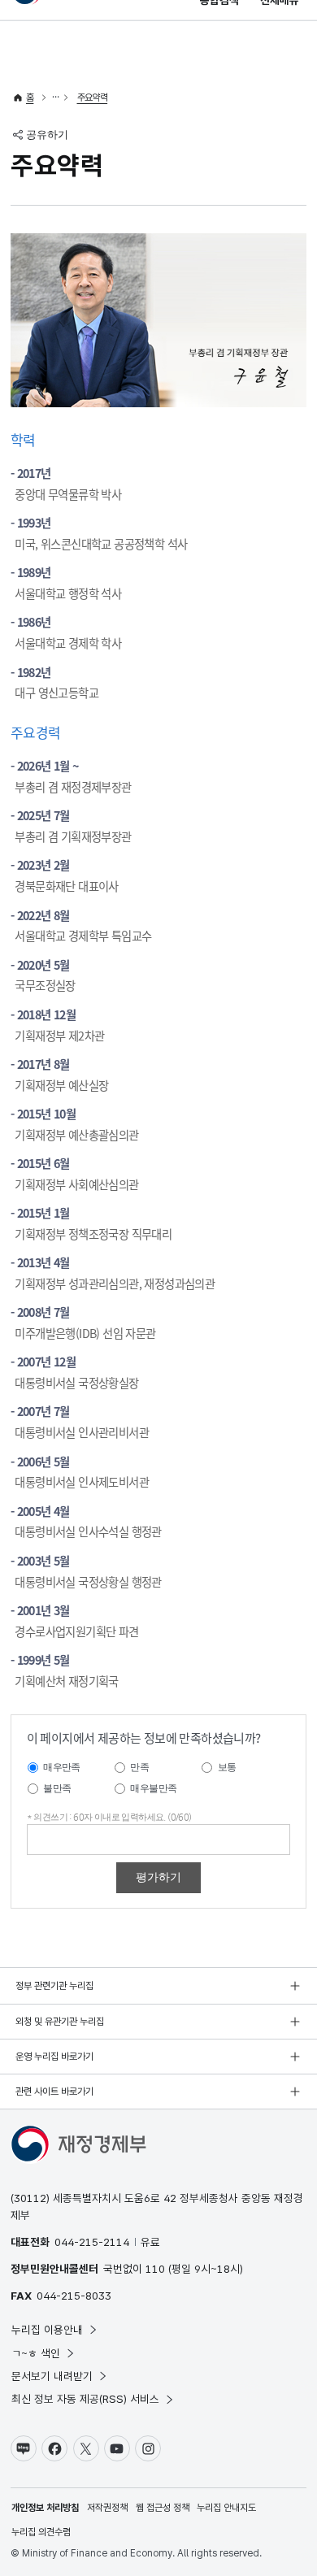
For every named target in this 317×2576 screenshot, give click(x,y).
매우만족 (62, 1767)
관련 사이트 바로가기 (54, 2092)
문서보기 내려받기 (52, 2376)
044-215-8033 (74, 2296)
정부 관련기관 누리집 (54, 1986)
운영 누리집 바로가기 (54, 2057)
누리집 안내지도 (226, 2508)
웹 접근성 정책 (163, 2508)
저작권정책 (107, 2508)
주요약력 (93, 98)
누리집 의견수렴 (41, 2532)
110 (155, 2269)
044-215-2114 (92, 2242)
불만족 (57, 1788)
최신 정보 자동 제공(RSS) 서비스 (85, 2399)
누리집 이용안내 (47, 2330)
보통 (227, 1767)
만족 (139, 1767)
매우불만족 (153, 1788)
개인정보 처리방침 (45, 2508)
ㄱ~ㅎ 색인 (36, 2353)
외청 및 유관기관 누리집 (60, 2022)
